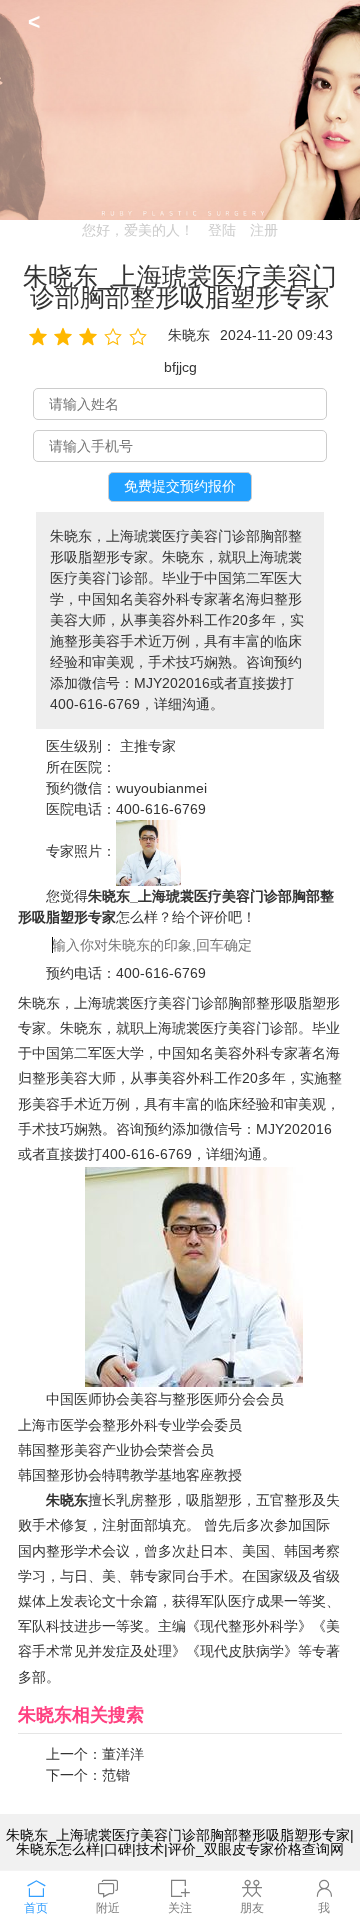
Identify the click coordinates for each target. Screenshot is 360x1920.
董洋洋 (123, 1754)
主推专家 (148, 746)
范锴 (116, 1775)
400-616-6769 (161, 809)
